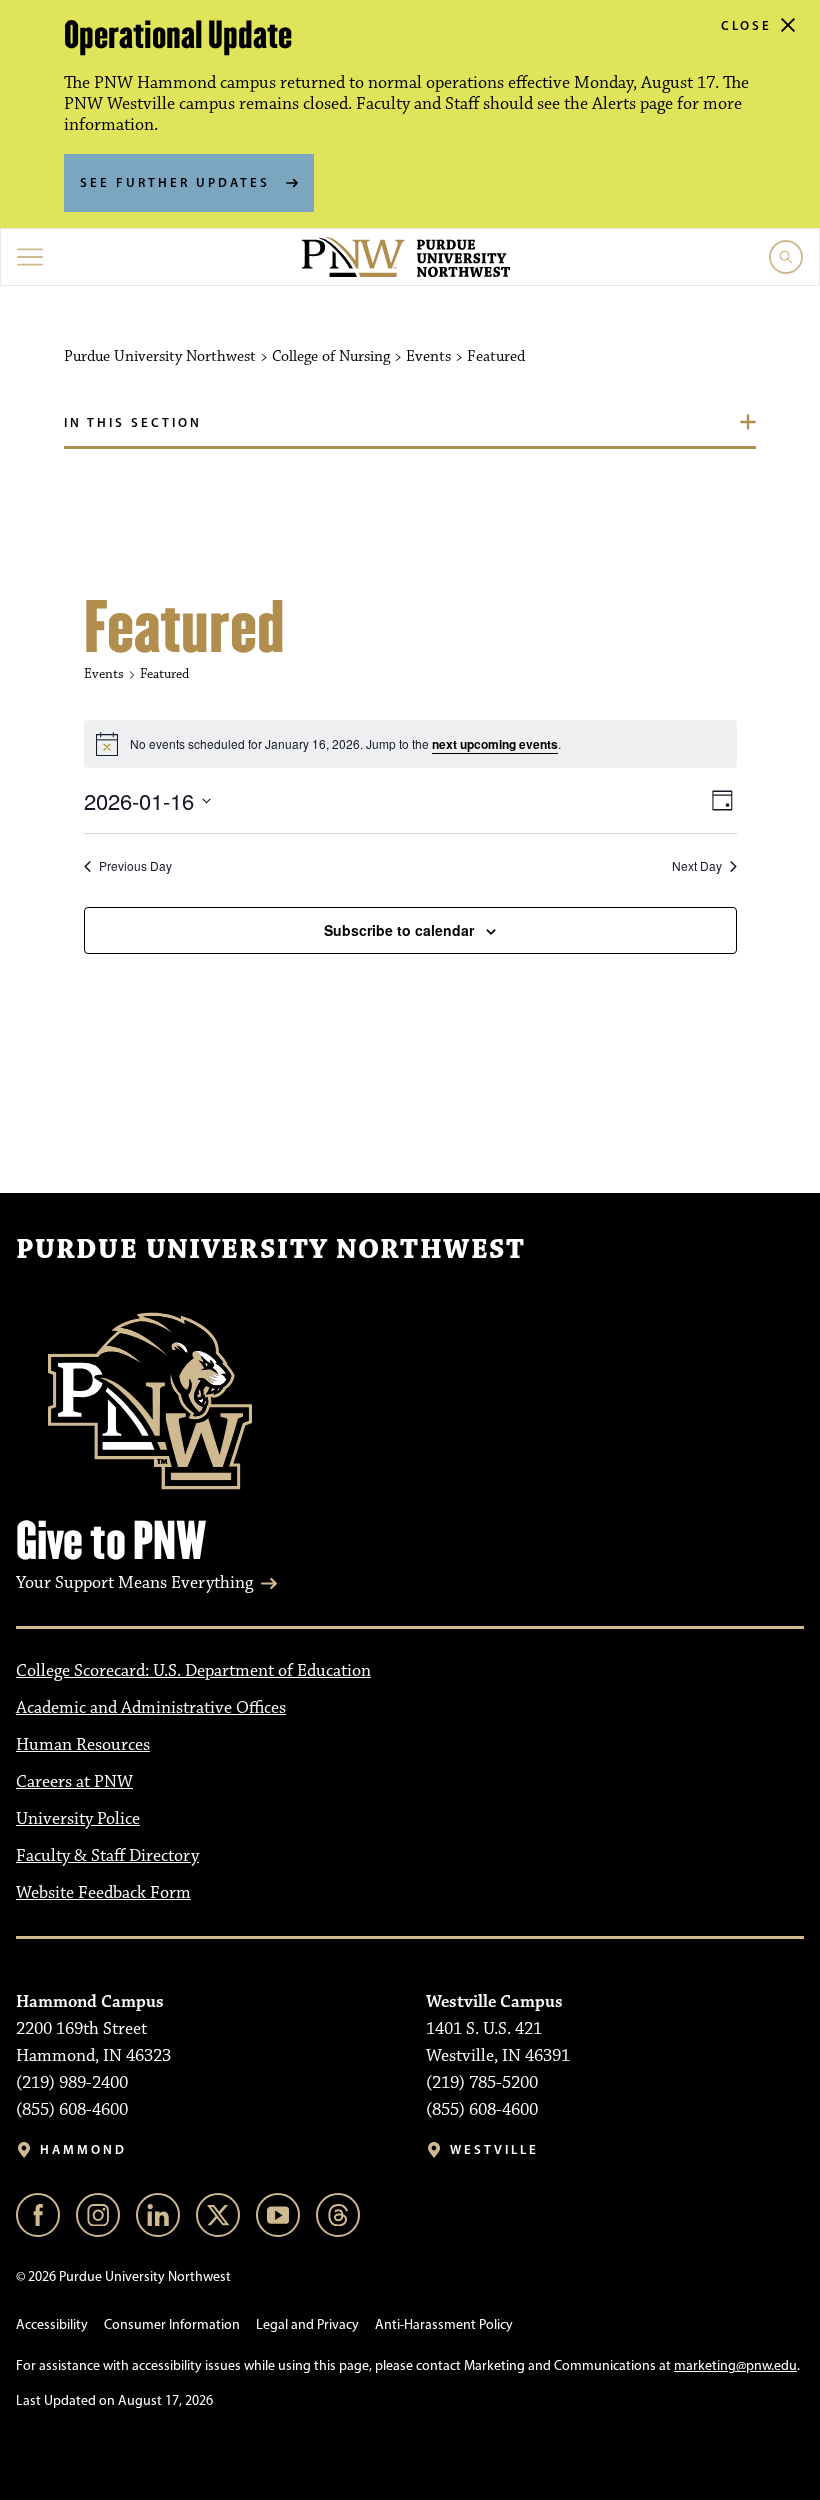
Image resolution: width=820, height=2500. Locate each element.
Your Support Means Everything (134, 1583)
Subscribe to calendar (399, 930)
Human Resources (83, 1745)
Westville (494, 2149)
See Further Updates (175, 182)
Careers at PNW (74, 1782)
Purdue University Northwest (270, 1250)
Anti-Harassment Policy (444, 2324)
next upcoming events (495, 744)
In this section (133, 422)
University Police (78, 1819)
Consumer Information (172, 2324)
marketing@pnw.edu (735, 2365)
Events (104, 674)
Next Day (697, 866)
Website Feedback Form (103, 1893)
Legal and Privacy (307, 2324)
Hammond (83, 2149)
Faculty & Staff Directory (107, 1856)
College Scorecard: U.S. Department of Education (193, 1671)
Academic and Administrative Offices (151, 1708)
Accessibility (52, 2324)
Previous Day (135, 866)
